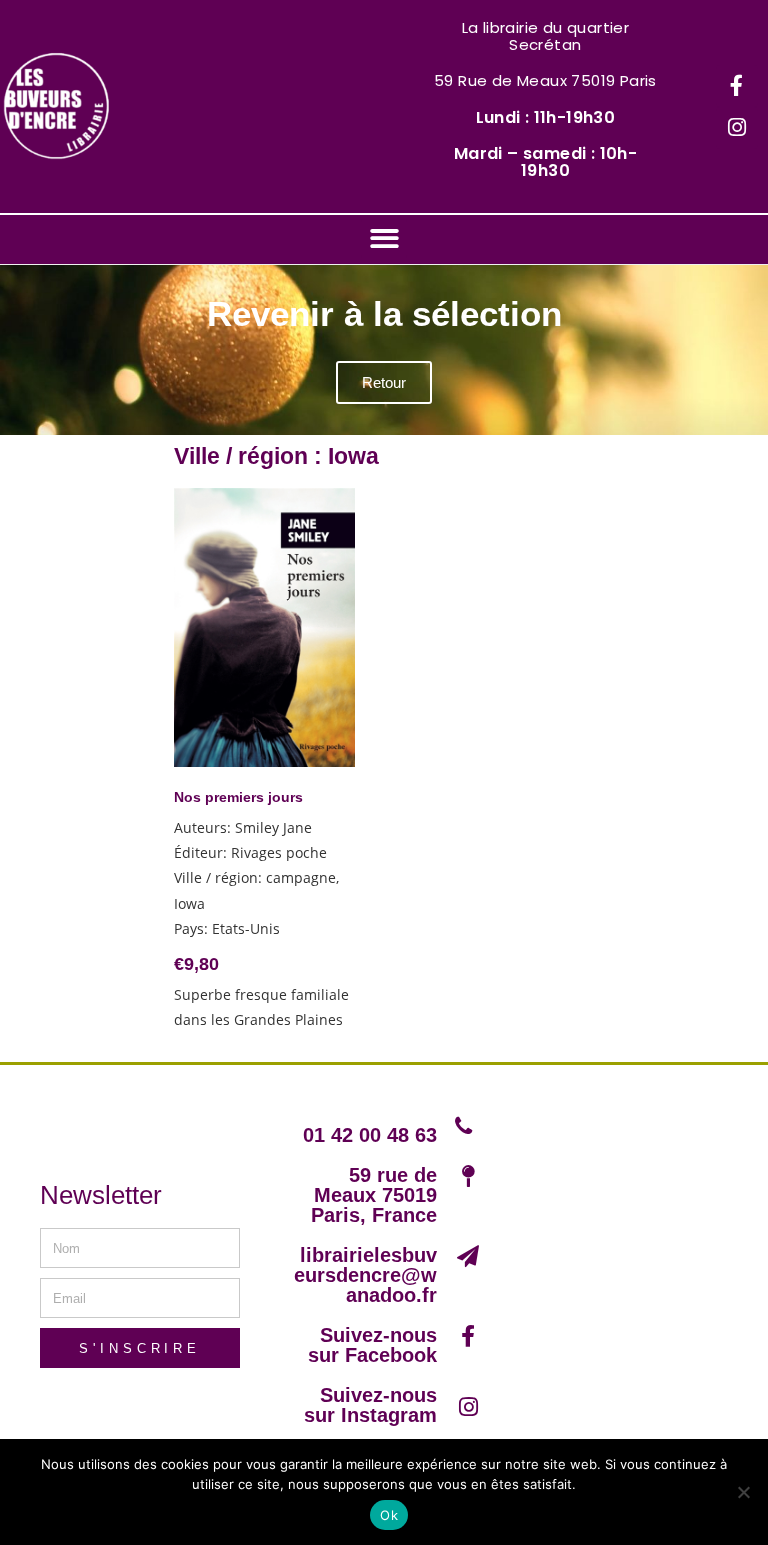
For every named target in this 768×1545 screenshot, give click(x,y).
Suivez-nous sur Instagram (370, 1405)
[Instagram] (737, 128)
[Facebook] (737, 86)
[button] (384, 238)
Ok (389, 1515)
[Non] (743, 1492)
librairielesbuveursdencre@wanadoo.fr (365, 1275)
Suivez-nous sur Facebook (372, 1345)
